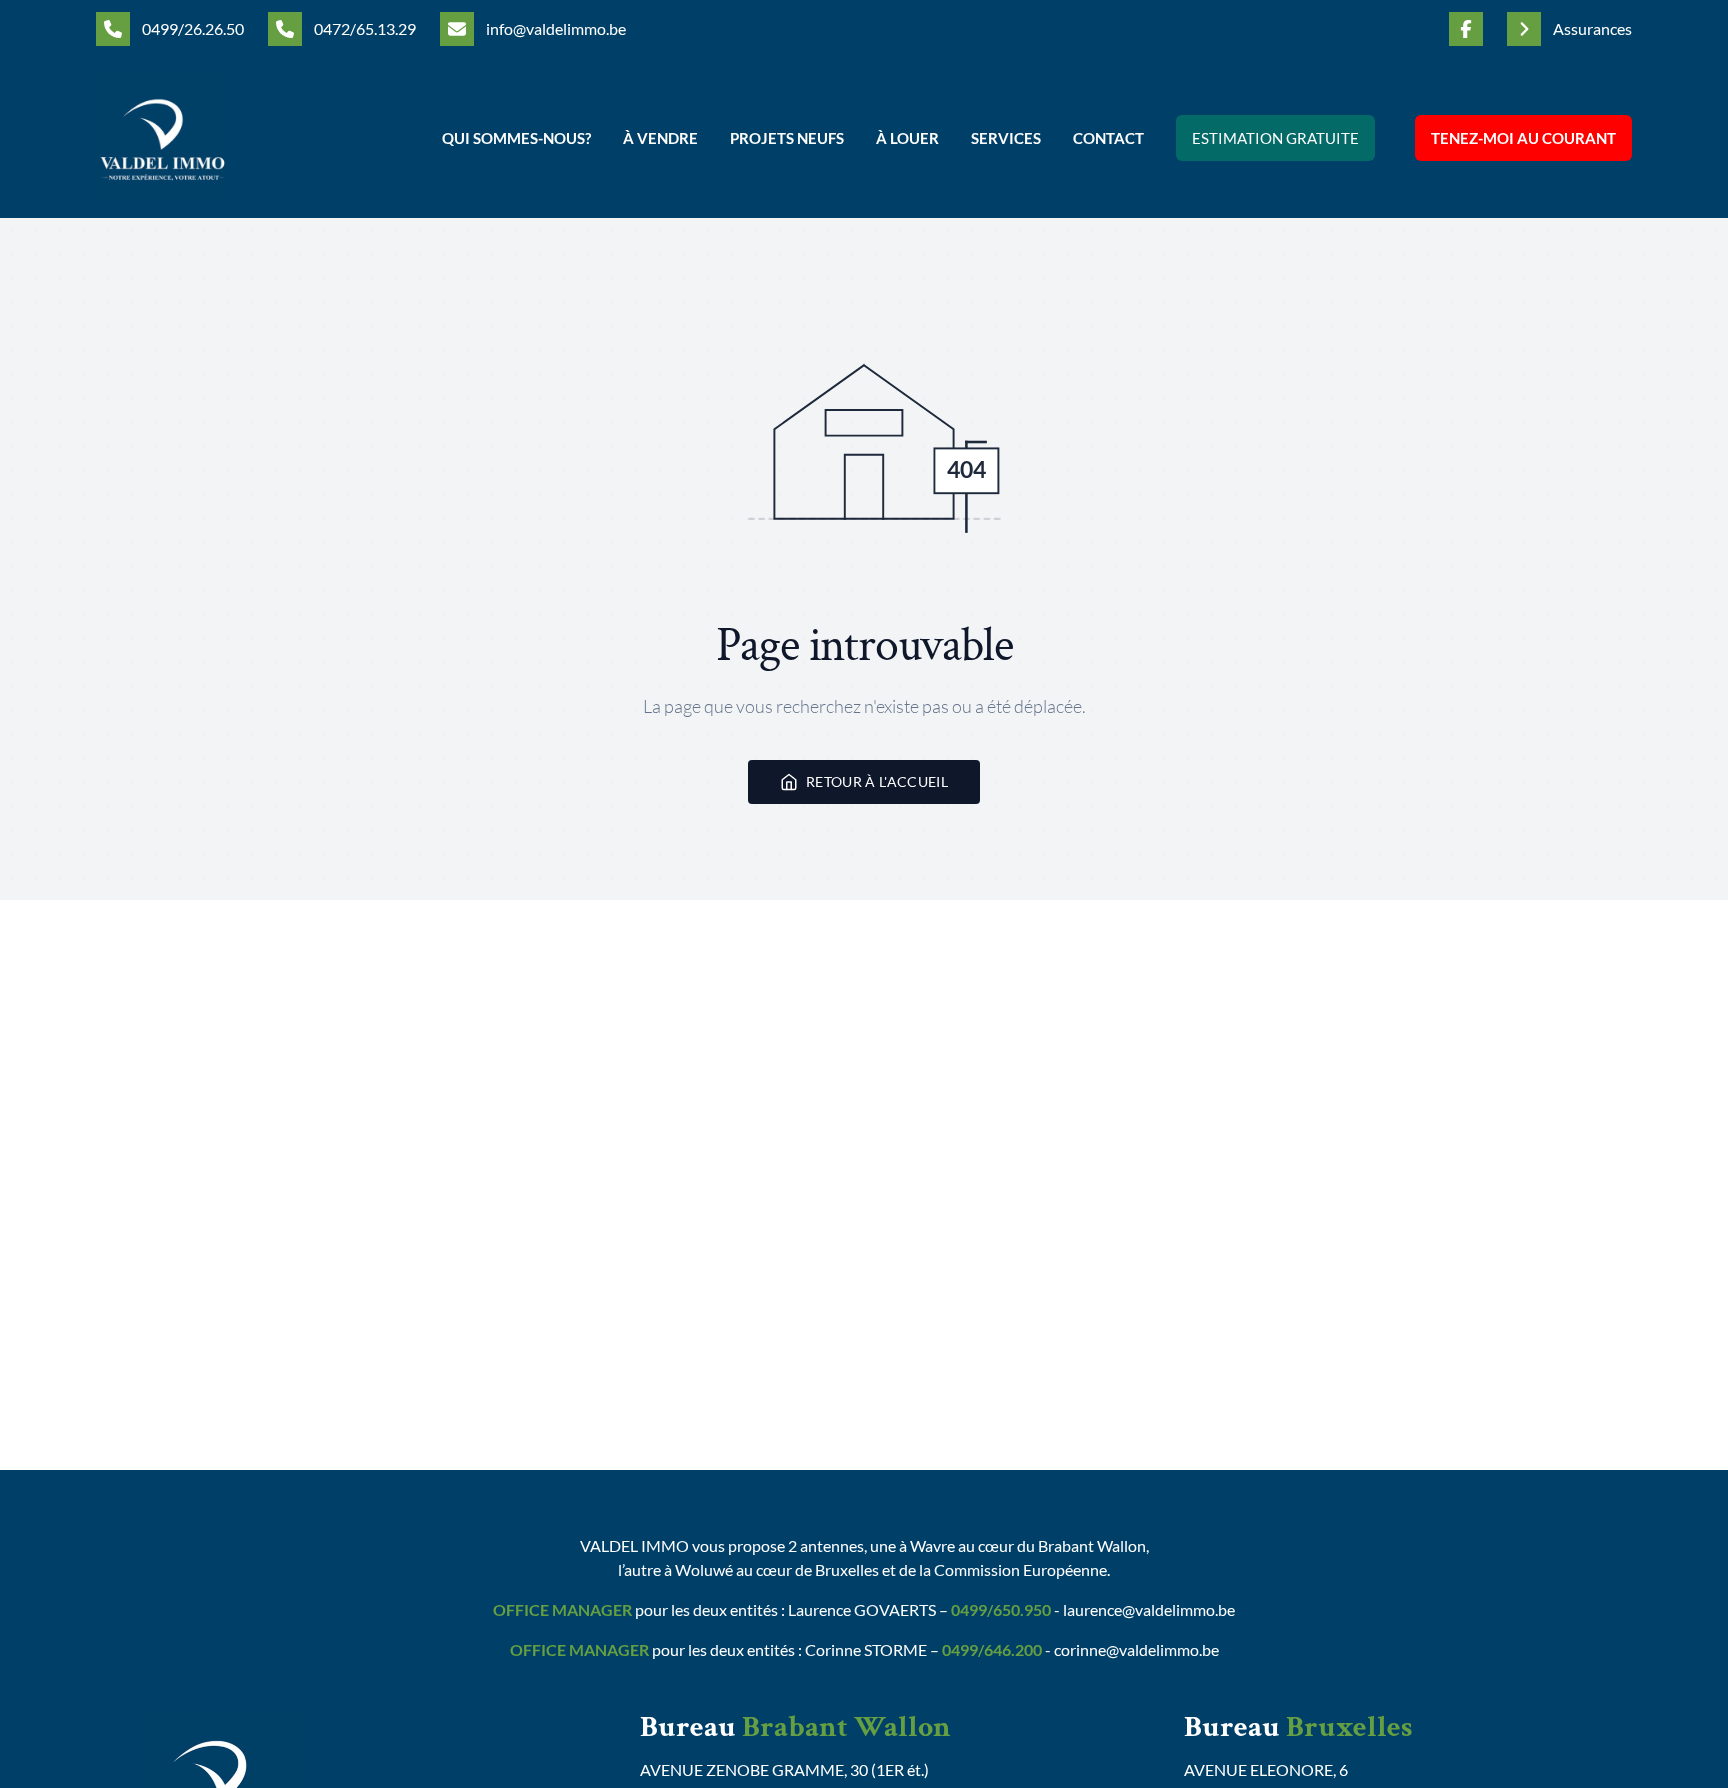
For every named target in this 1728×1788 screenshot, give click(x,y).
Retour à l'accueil (877, 781)
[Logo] (224, 138)
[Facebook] (1466, 29)
